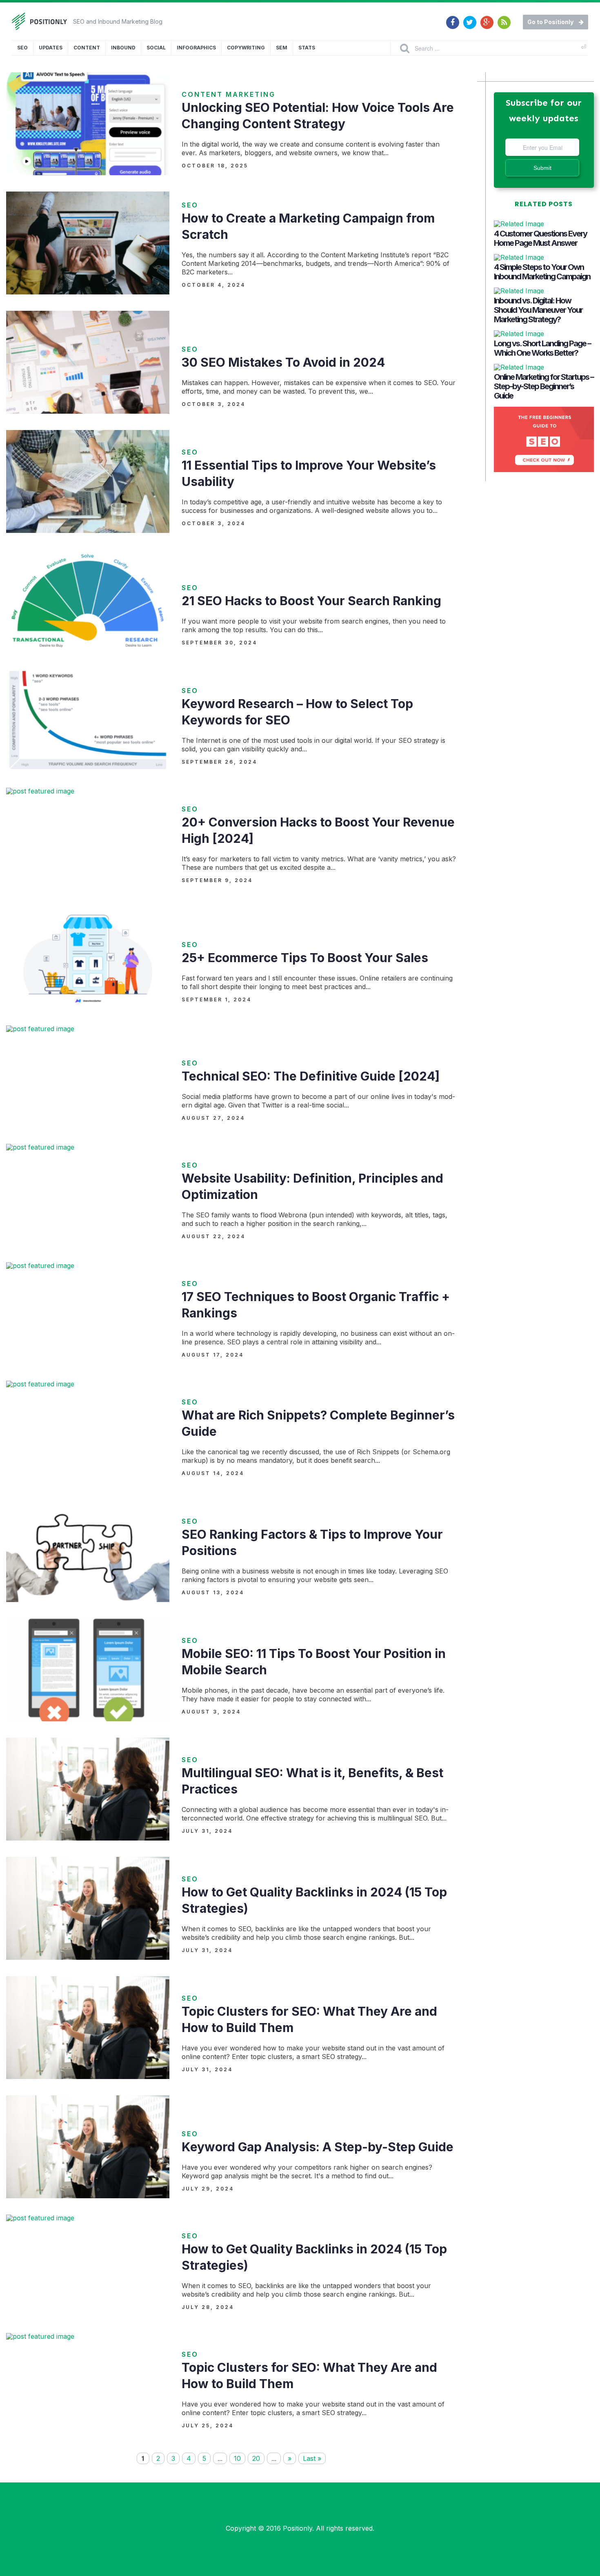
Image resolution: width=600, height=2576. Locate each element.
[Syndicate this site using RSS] (504, 18)
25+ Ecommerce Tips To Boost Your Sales (305, 958)
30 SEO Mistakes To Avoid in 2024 (283, 362)
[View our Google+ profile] (487, 18)
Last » (312, 2458)
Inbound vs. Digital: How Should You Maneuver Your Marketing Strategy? (538, 310)
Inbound (123, 48)
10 (237, 2458)
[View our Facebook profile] (453, 18)
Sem (282, 48)
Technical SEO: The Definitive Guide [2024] (311, 1076)
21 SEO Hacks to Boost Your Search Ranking (311, 601)
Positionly (298, 2528)
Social (156, 48)
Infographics (196, 48)
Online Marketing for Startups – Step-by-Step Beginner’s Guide (544, 386)
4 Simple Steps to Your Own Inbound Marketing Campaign (542, 272)
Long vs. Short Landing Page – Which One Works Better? (542, 348)
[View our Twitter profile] (470, 18)
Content (87, 48)
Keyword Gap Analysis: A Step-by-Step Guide (318, 2147)
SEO (22, 48)
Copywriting (246, 48)
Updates (51, 48)
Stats (307, 48)
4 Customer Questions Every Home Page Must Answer (540, 238)
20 (256, 2458)
